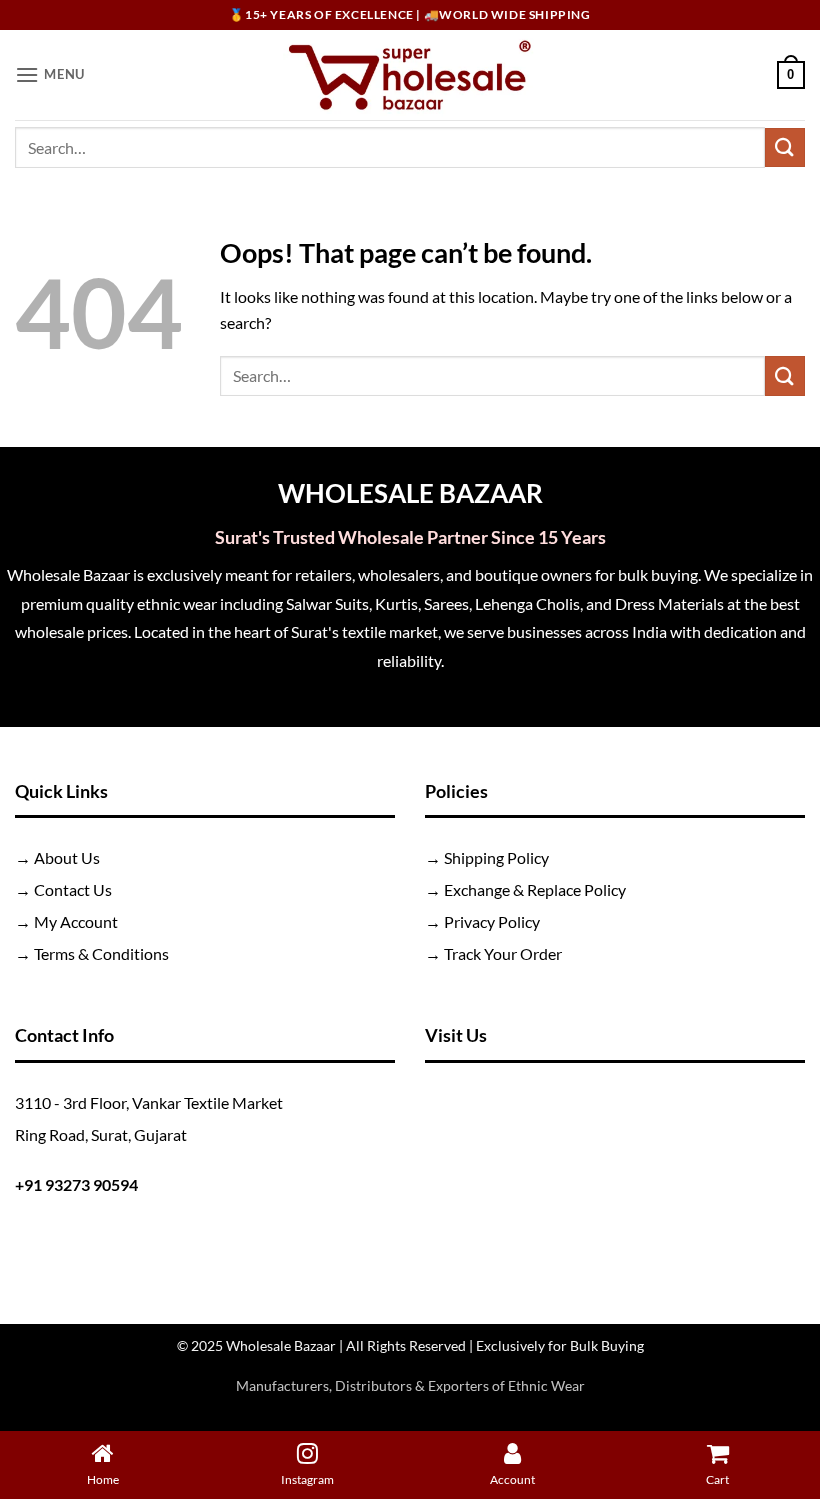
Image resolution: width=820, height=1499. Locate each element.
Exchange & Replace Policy (535, 889)
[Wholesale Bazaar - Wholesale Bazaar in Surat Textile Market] (410, 75)
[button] (50, 74)
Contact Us (73, 889)
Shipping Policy (496, 857)
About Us (67, 857)
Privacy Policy (492, 921)
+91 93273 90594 (76, 1184)
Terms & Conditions (101, 953)
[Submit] (785, 147)
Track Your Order (503, 953)
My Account (76, 921)
